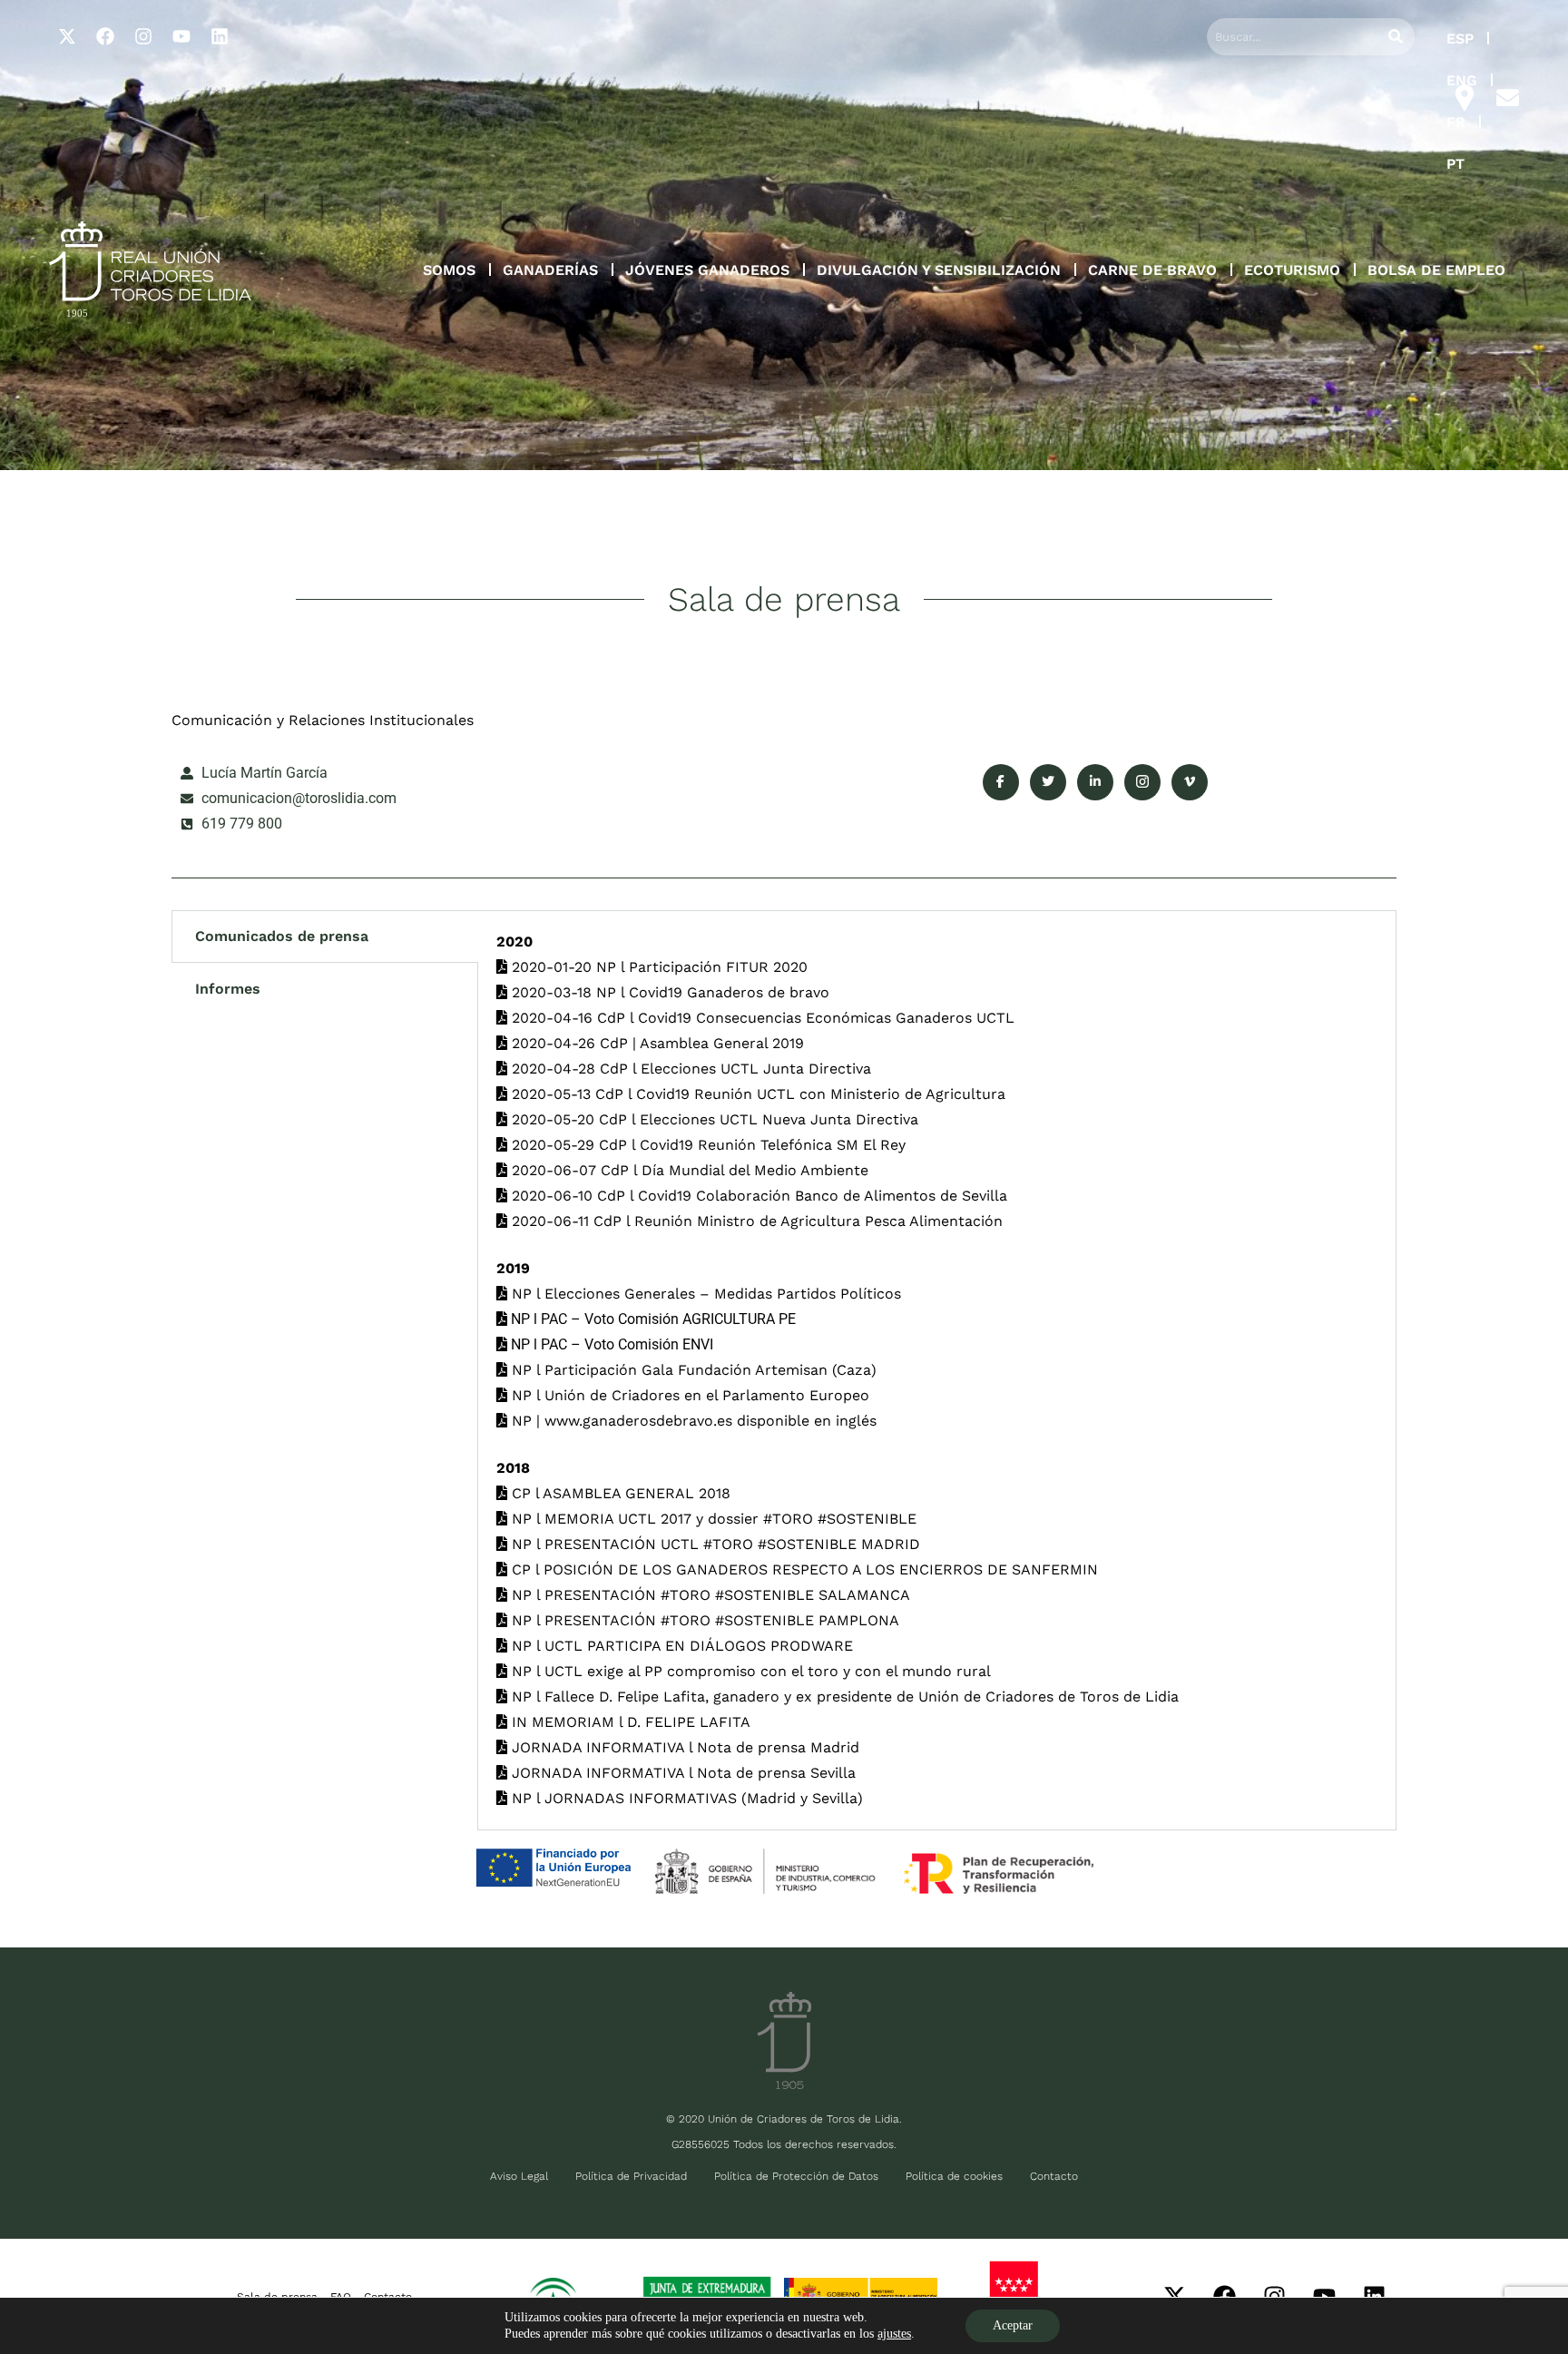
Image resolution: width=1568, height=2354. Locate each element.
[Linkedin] (220, 36)
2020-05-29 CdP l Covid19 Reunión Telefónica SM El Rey (706, 1145)
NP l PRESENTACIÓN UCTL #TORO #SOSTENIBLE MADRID (714, 1544)
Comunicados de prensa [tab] (282, 936)
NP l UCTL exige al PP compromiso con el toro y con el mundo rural (749, 1671)
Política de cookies (954, 2176)
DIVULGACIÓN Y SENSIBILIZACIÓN (939, 270)
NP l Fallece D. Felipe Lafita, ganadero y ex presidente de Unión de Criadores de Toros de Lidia (843, 1697)
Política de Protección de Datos (796, 2176)
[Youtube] (181, 36)
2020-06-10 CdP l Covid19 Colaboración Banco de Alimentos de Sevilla (757, 1196)
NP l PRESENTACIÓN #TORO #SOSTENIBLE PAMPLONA (703, 1620)
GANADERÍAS (550, 270)
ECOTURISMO (1292, 270)
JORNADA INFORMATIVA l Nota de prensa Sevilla (681, 1773)
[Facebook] (105, 36)
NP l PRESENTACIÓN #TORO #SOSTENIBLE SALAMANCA (709, 1595)
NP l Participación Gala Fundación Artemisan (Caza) (692, 1370)
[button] (449, 270)
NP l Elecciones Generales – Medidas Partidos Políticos (704, 1294)
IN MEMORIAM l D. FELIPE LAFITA (629, 1722)
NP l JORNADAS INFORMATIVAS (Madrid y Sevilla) (685, 1798)
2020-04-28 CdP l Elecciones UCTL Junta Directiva (689, 1069)
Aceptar (1013, 2325)
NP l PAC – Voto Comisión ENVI (610, 1344)
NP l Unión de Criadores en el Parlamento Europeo (688, 1395)
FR (1456, 122)
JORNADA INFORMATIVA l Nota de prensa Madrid (683, 1747)
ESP (1460, 39)
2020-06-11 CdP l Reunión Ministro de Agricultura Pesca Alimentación (755, 1221)
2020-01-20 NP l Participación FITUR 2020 (657, 967)
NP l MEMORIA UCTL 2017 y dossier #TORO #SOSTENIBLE (712, 1519)
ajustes (894, 2334)
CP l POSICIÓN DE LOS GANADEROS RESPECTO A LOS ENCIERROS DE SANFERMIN (803, 1569)
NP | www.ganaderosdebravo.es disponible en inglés (692, 1421)
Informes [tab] (228, 989)
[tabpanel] (937, 1370)
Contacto (1054, 2176)
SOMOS (449, 270)
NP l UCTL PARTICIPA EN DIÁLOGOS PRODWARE (680, 1646)
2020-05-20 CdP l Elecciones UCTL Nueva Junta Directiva (713, 1119)
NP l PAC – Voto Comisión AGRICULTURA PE (652, 1319)
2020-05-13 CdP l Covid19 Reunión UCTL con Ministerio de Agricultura (756, 1094)
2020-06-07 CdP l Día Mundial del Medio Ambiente (688, 1170)
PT (1455, 164)
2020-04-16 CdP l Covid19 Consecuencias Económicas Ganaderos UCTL (761, 1018)
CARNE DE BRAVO (1152, 270)
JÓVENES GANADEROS (707, 270)
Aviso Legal (519, 2176)
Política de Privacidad (631, 2176)
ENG (1462, 80)
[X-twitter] (67, 36)
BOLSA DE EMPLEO (1436, 270)
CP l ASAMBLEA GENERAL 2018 (619, 1493)
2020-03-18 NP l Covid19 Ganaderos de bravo (668, 992)
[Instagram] (143, 36)
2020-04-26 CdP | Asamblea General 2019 (656, 1043)
